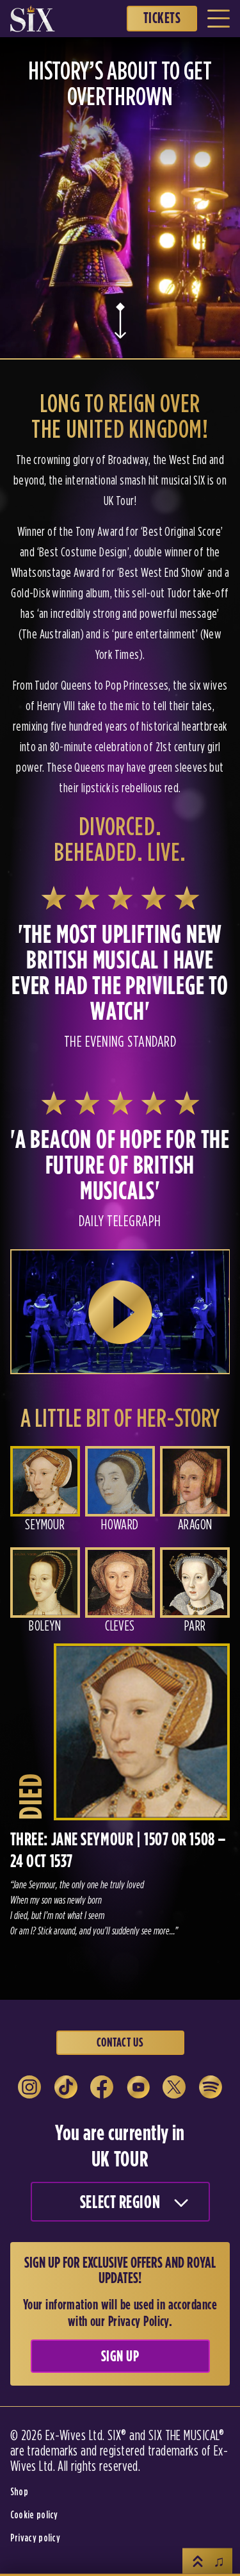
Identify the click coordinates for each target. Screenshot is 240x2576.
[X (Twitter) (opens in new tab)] (174, 2087)
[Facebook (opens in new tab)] (102, 2087)
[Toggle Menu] (219, 19)
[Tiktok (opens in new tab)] (66, 2087)
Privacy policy (35, 2538)
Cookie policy (34, 2514)
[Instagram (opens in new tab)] (29, 2087)
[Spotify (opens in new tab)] (211, 2087)
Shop (19, 2491)
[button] (45, 1494)
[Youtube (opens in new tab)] (138, 2087)
